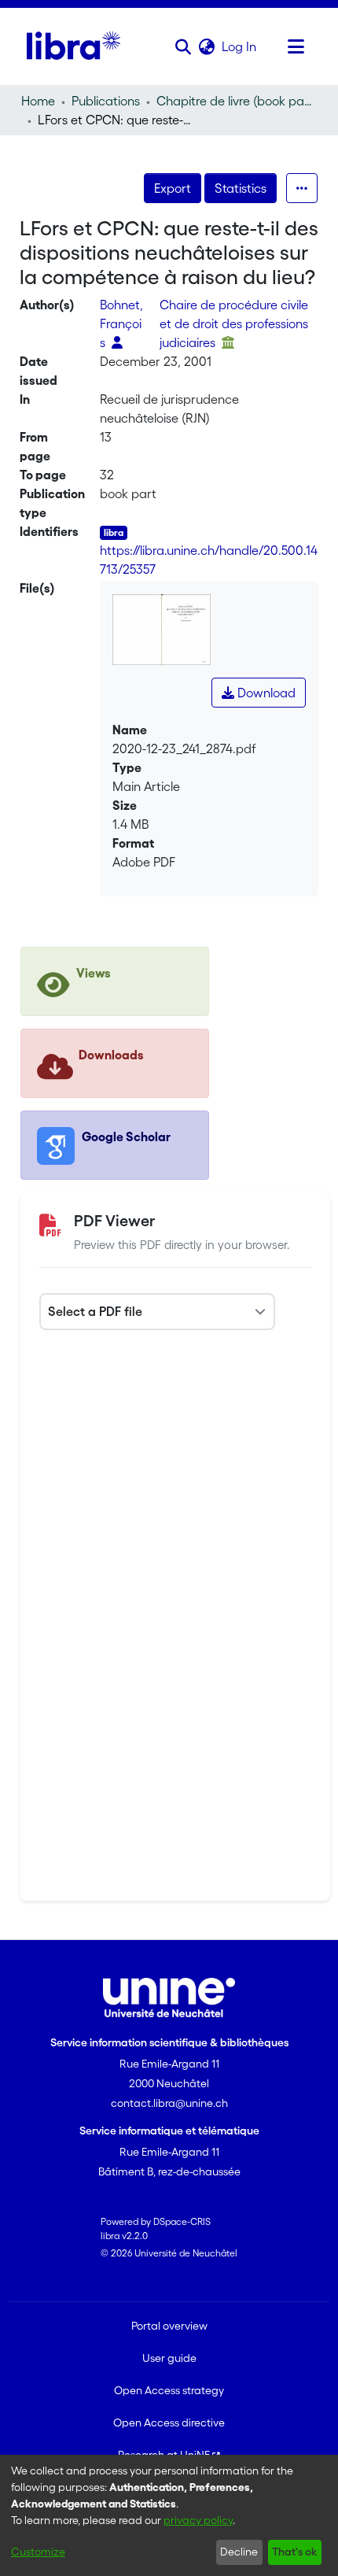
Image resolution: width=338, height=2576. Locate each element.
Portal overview (169, 2326)
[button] (183, 46)
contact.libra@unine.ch (169, 2103)
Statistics (241, 188)
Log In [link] (240, 46)
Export (173, 188)
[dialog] (169, 2515)
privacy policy (198, 2520)
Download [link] (265, 693)
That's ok (294, 2552)
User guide (169, 2358)
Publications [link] (106, 101)
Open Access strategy (169, 2390)
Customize (38, 2552)
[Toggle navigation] (296, 46)
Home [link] (38, 101)
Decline (239, 2552)
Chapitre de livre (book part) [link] (235, 101)
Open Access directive (169, 2423)
